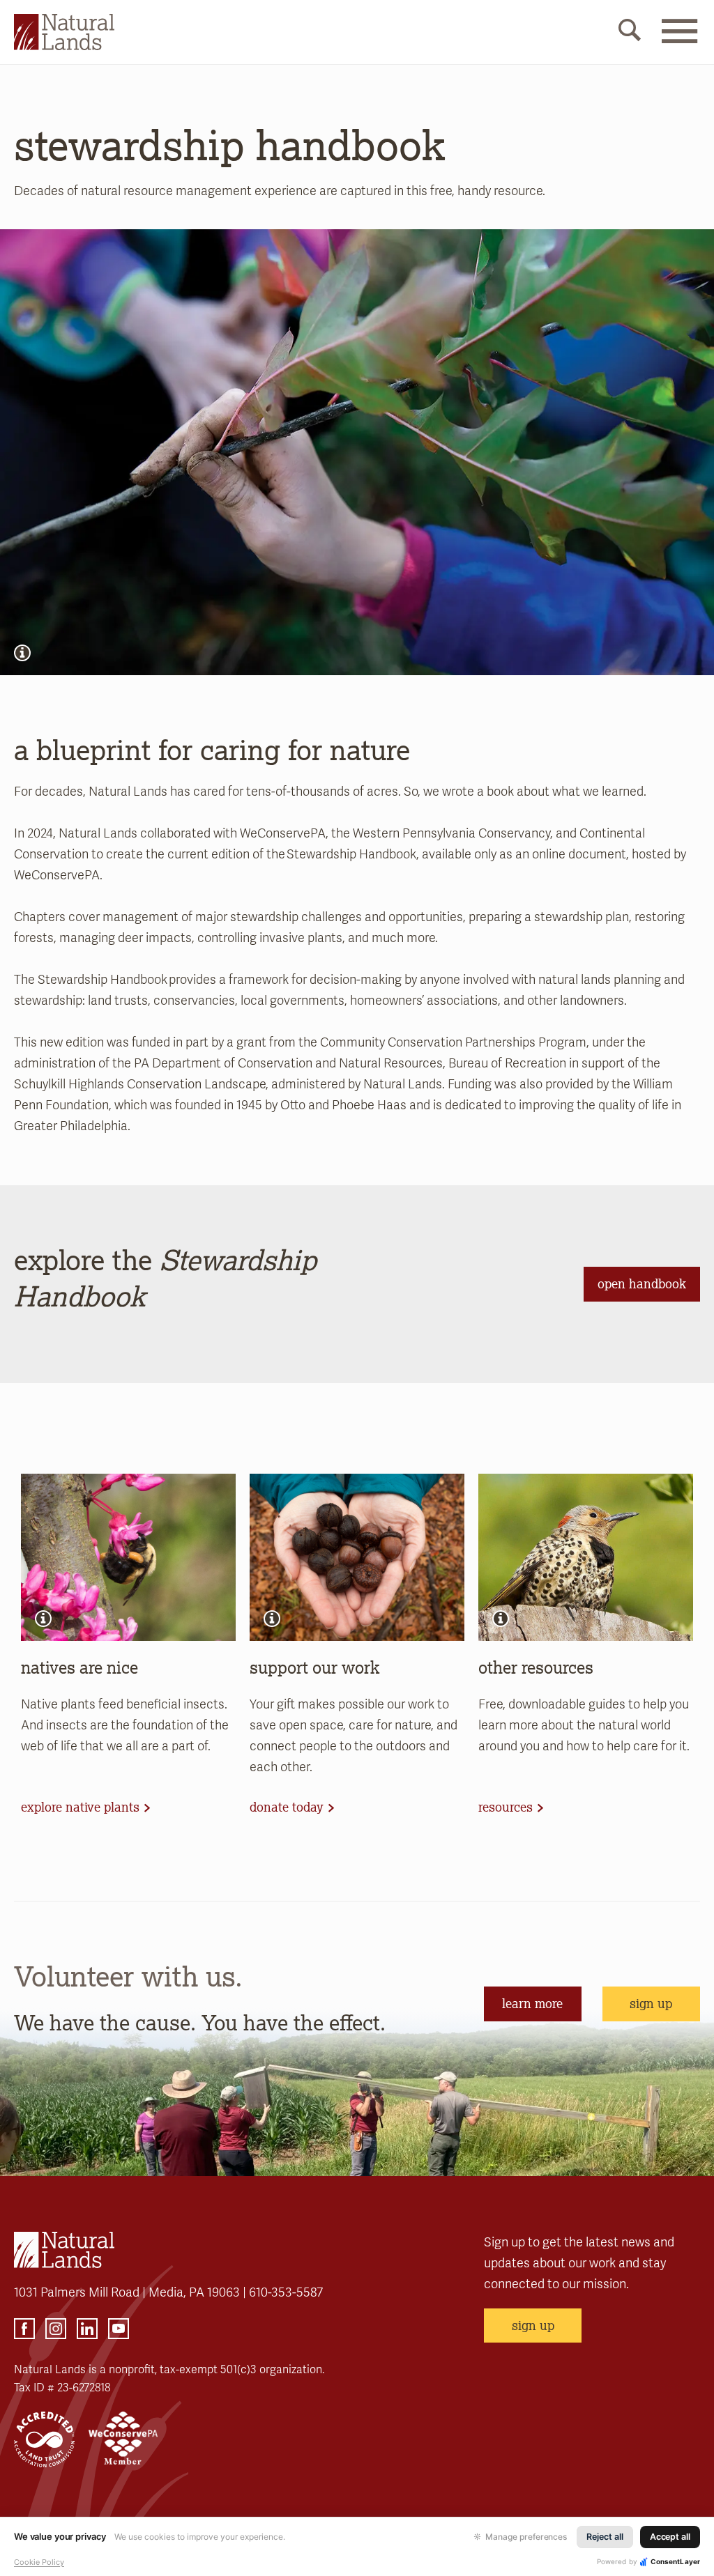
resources (506, 1807)
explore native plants (80, 1807)
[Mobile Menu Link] (679, 40)
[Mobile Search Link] (630, 33)
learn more (532, 2003)
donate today (287, 1807)
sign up (651, 2003)
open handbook (642, 1283)
